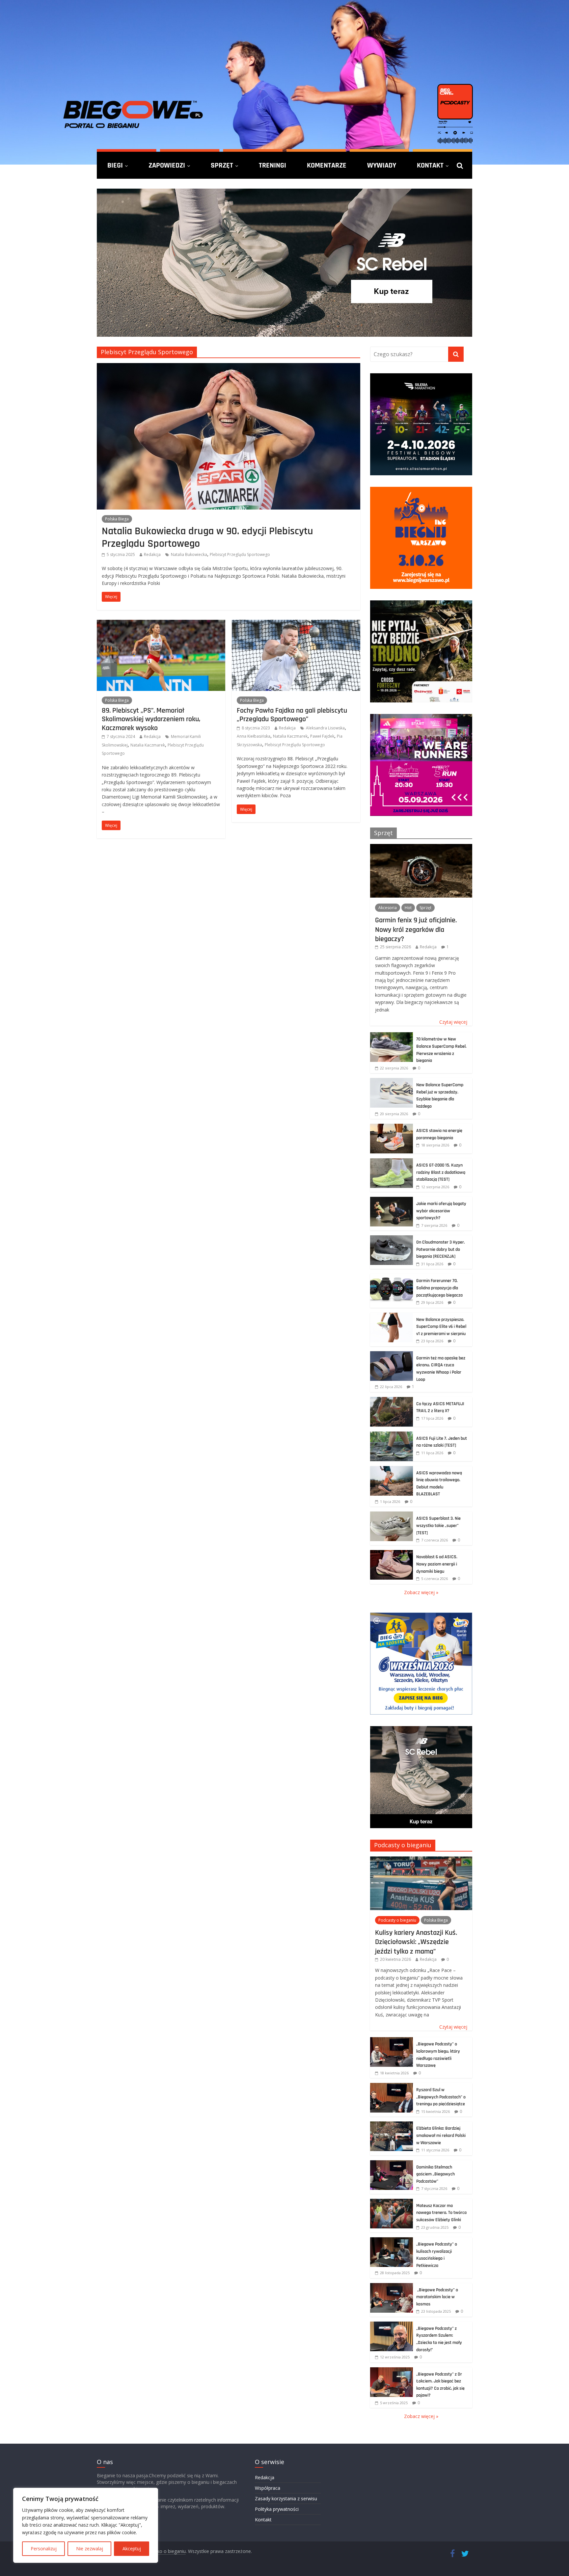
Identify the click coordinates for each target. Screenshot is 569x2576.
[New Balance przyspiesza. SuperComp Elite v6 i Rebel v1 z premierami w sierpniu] (392, 1316)
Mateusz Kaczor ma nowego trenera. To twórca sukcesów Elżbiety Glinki (441, 2213)
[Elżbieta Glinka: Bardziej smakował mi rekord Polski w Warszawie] (392, 2125)
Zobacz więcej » (421, 1592)
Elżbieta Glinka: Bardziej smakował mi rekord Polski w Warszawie (441, 2135)
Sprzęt (222, 165)
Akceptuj (132, 2549)
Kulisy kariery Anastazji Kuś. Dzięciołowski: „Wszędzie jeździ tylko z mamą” (416, 1942)
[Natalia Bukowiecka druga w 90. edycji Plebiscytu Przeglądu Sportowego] (229, 367)
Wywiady (382, 165)
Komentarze (327, 165)
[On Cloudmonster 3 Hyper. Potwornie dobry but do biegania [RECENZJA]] (392, 1239)
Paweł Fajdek (322, 736)
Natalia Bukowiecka (189, 554)
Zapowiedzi (167, 165)
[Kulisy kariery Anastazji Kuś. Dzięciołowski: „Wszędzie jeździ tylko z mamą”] (421, 1860)
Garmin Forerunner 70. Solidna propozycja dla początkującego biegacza (439, 1288)
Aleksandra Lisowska (325, 728)
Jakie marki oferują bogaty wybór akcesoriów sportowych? (441, 1211)
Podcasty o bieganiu (403, 1845)
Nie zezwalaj (90, 2549)
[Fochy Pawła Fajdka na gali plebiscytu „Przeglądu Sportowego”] (296, 624)
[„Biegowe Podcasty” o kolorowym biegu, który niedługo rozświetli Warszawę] (392, 2041)
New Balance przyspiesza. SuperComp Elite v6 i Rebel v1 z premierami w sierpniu (441, 1327)
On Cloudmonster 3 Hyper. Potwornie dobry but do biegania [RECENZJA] (441, 1249)
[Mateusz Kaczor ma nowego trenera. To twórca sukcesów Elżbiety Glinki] (392, 2202)
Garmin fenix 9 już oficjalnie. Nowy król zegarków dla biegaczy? (416, 929)
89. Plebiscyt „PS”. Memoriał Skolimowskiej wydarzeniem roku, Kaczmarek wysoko (151, 719)
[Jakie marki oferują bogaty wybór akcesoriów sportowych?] (392, 1200)
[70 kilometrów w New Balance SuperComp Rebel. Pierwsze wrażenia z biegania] (392, 1036)
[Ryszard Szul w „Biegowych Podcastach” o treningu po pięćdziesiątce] (392, 2086)
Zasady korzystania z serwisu (286, 2498)
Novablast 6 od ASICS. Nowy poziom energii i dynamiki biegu (437, 1564)
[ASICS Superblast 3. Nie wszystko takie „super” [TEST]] (392, 1515)
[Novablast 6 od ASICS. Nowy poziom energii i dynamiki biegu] (392, 1553)
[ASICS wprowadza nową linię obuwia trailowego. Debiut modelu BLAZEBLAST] (392, 1470)
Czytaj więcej (453, 1022)
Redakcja (152, 554)
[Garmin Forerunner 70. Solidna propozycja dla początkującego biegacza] (392, 1277)
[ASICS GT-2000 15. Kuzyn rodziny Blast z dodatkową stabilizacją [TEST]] (392, 1162)
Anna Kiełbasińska (254, 736)
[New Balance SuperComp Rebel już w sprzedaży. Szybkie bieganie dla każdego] (392, 1081)
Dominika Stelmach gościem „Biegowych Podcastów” (435, 2174)
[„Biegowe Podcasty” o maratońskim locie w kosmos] (392, 2287)
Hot (408, 908)
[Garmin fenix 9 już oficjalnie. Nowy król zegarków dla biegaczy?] (421, 847)
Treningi (272, 165)
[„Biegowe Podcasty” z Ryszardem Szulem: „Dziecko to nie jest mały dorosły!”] (392, 2325)
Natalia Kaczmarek (148, 745)
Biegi (115, 165)
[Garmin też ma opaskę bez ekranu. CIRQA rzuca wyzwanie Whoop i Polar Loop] (392, 1355)
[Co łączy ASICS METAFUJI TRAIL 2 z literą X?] (392, 1400)
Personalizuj (44, 2549)
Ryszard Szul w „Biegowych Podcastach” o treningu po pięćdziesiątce (441, 2097)
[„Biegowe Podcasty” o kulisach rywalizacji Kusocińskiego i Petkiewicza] (392, 2241)
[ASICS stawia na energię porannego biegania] (392, 1127)
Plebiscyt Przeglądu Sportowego (240, 554)
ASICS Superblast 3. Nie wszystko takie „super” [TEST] (438, 1525)
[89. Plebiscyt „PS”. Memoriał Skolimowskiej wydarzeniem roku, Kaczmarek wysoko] (161, 624)
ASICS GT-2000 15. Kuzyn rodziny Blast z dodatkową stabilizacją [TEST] (441, 1172)
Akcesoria (388, 908)
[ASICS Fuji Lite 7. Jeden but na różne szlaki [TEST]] (392, 1435)
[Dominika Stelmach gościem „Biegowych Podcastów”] (392, 2164)
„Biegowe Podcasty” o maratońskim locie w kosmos (437, 2297)
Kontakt (430, 165)
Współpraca (268, 2488)
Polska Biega (117, 519)
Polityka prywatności (277, 2509)
